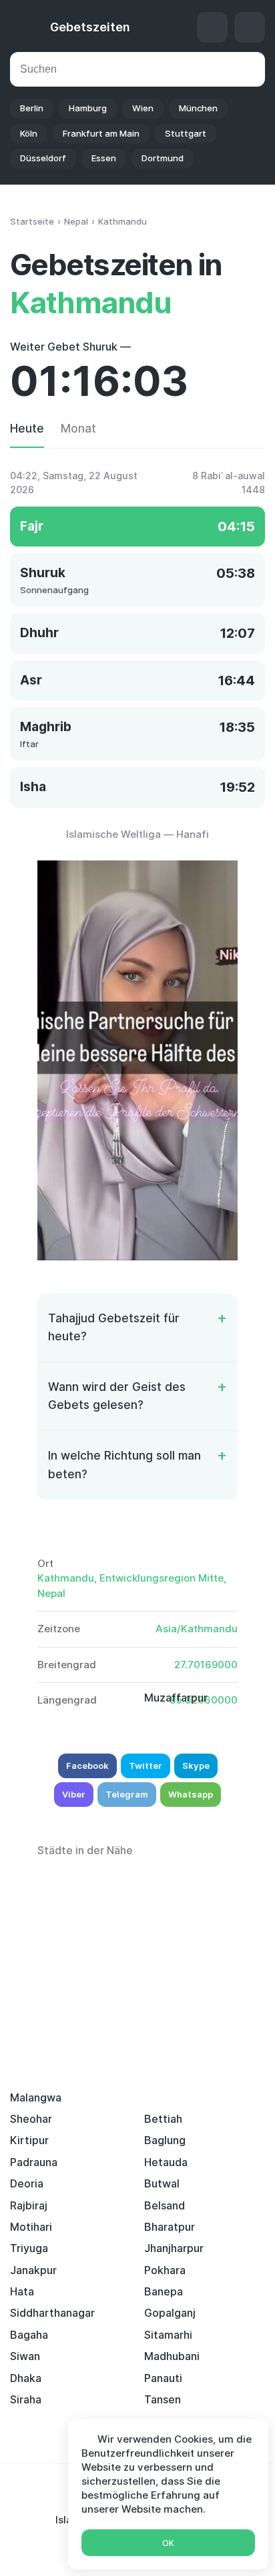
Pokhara (165, 2270)
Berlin (32, 108)
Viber (74, 1794)
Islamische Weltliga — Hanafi (137, 834)
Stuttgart (186, 133)
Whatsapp (191, 1794)
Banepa (164, 2291)
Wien (143, 108)
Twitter (146, 1766)
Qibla (212, 27)
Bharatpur (170, 2227)
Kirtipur (29, 2140)
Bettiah (163, 2119)
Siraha (26, 2399)
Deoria (27, 2183)
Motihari (31, 2227)
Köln (29, 133)
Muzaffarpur (176, 1698)
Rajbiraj (29, 2205)
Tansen (163, 2399)
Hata (22, 2291)
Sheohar (31, 2119)
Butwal (162, 2183)
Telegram (127, 1794)
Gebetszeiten (90, 27)
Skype (196, 1766)
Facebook (87, 1766)
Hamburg (88, 108)
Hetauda (166, 2162)
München (198, 108)
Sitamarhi (168, 2335)
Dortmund (163, 158)
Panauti (163, 2378)
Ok (168, 2543)
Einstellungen (250, 27)
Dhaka (26, 2378)
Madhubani (172, 2356)
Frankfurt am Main (101, 133)
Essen (104, 158)
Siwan (25, 2356)
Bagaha (29, 2335)
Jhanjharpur (174, 2248)
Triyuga (29, 2248)
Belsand (165, 2205)
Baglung (165, 2140)
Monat (78, 429)
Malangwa (36, 2097)
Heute (27, 429)
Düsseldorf (43, 158)
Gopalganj (170, 2313)
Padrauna (34, 2162)
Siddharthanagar (52, 2313)
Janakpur (33, 2270)
